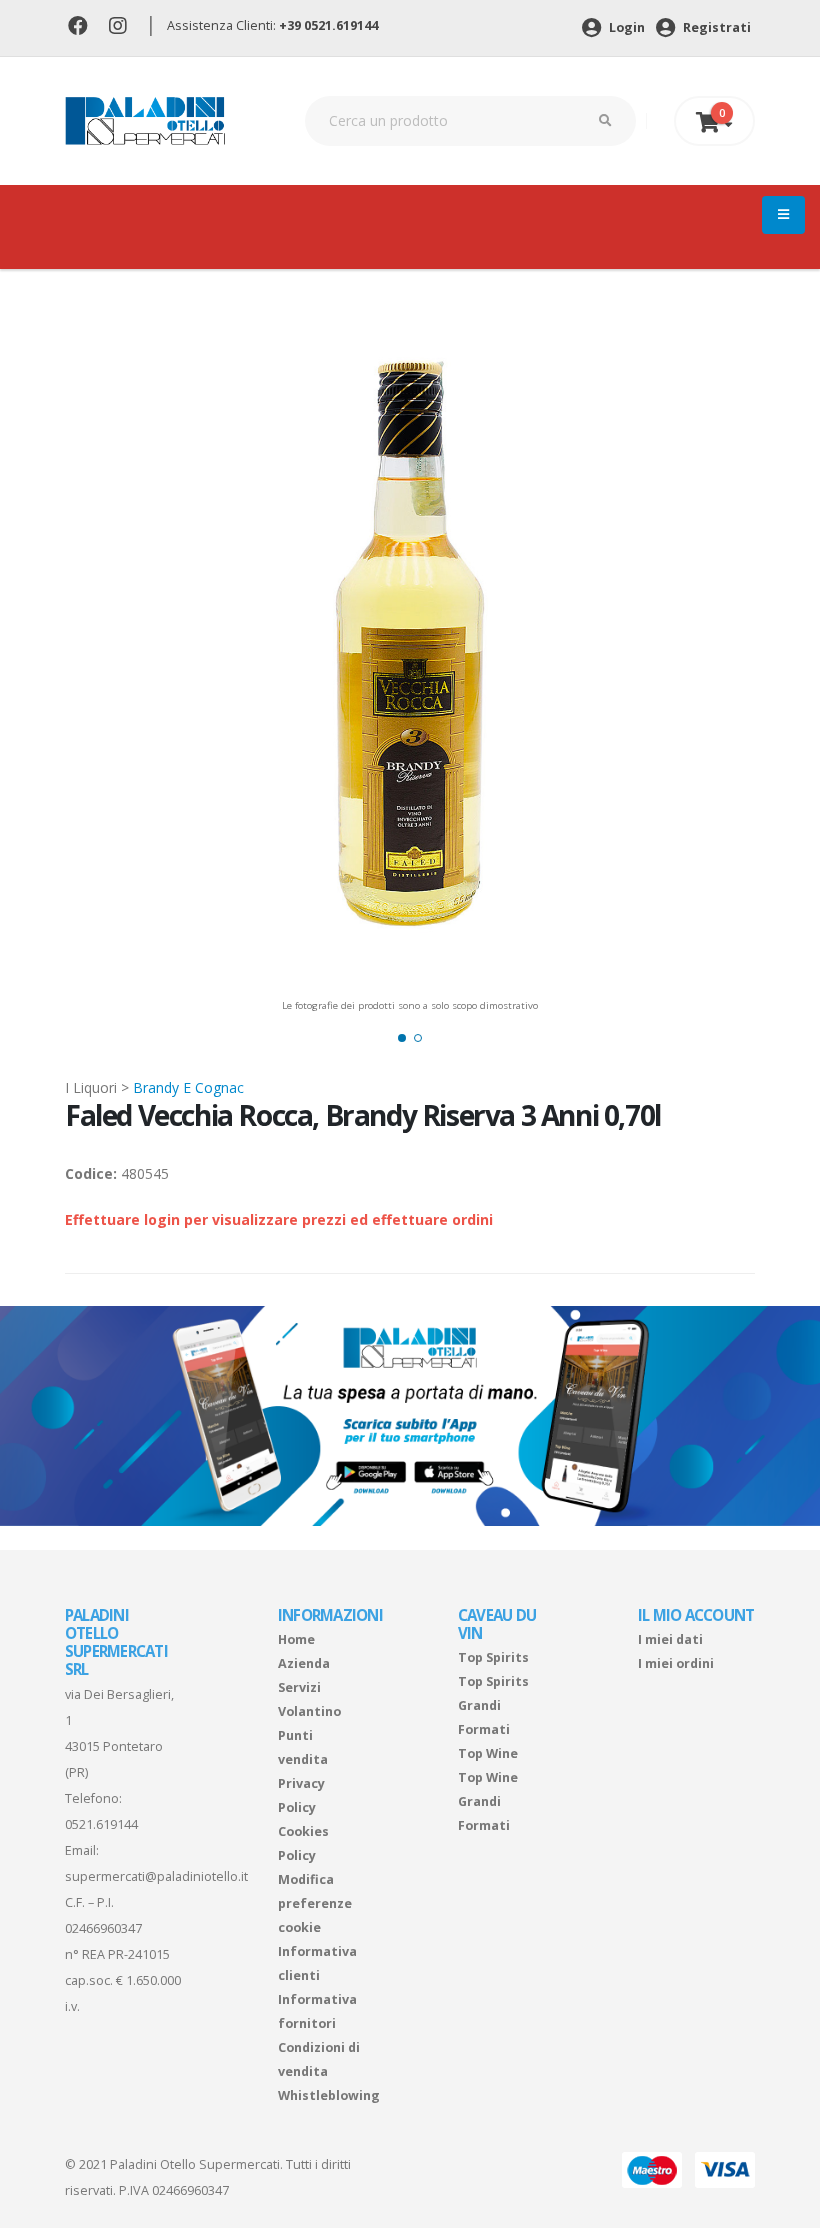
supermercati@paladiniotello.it (156, 1876)
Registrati (715, 27)
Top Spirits (493, 1657)
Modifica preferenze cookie (315, 1903)
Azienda (304, 1663)
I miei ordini (676, 1663)
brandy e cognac (188, 1087)
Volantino (309, 1711)
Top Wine (488, 1753)
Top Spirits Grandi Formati (493, 1705)
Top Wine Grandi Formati (488, 1801)
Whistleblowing (329, 2095)
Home (296, 1639)
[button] (402, 1038)
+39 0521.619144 (328, 25)
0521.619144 (101, 1824)
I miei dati (670, 1639)
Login (625, 27)
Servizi (299, 1687)
